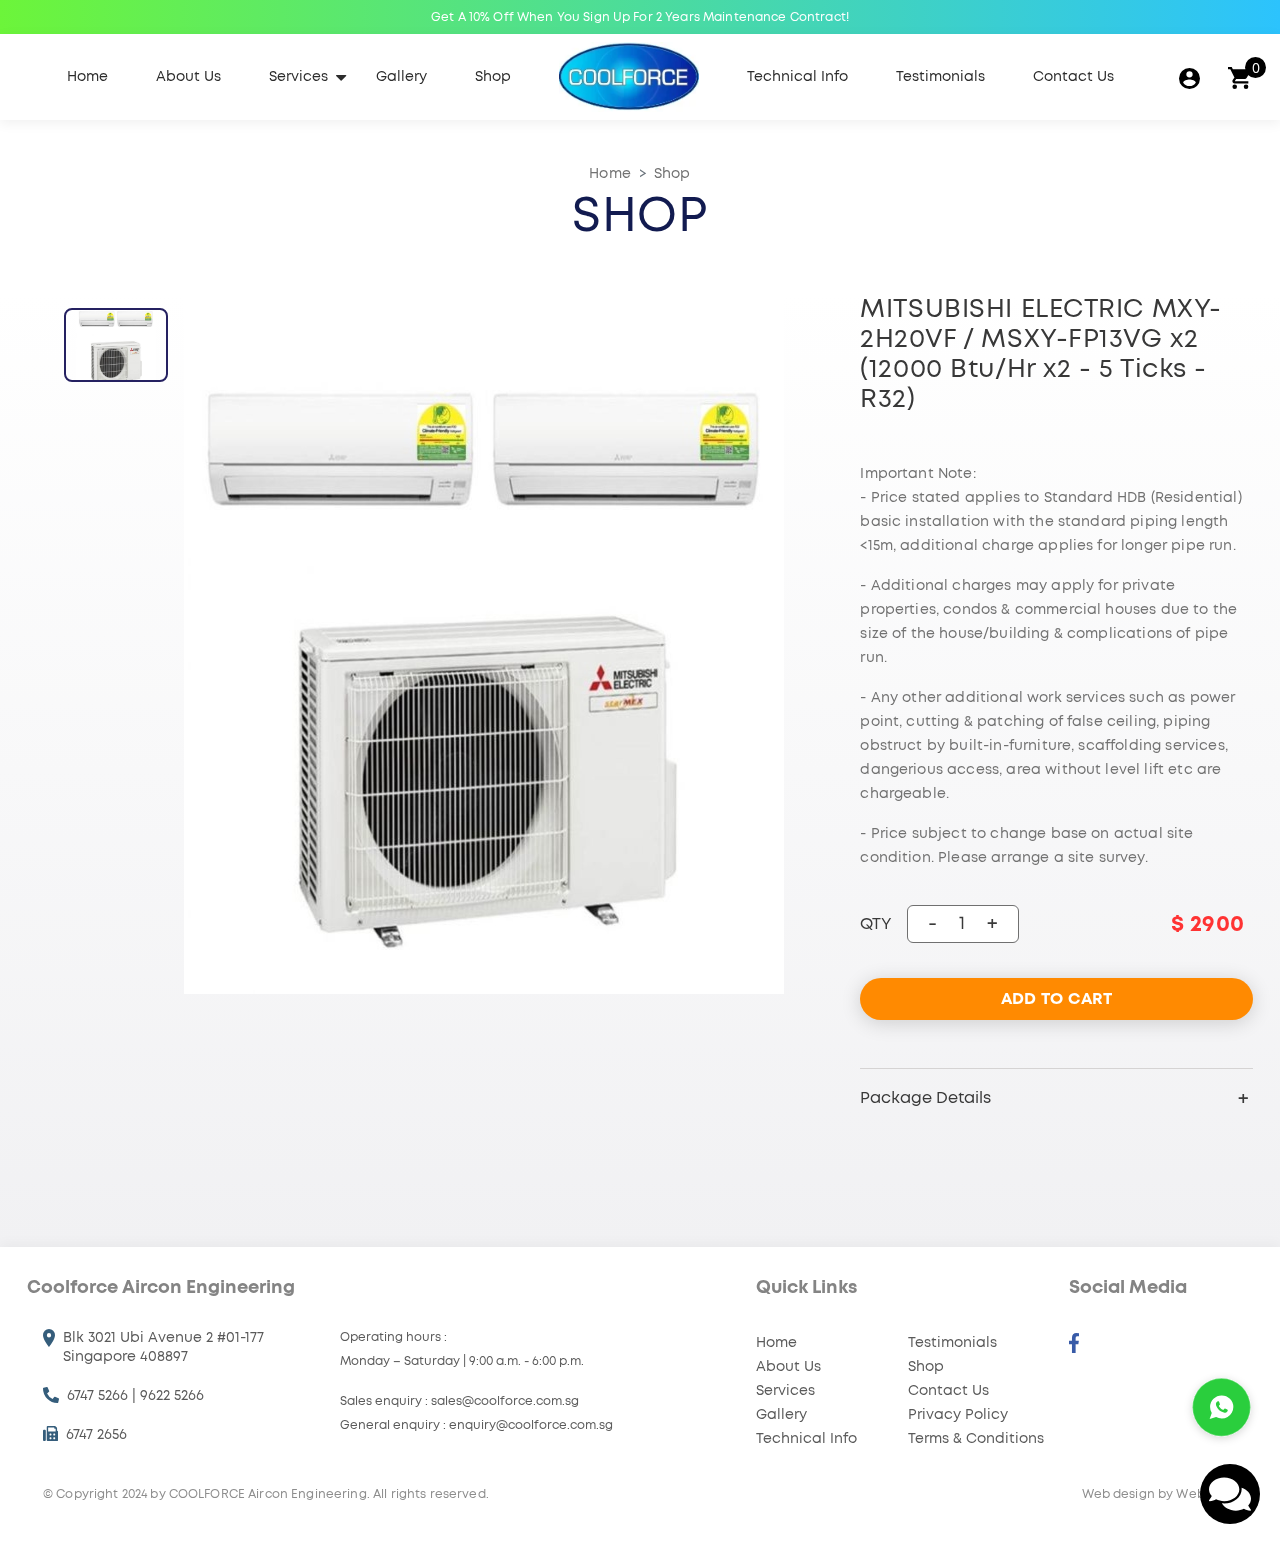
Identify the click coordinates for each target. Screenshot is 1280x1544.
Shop (493, 77)
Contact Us (1073, 77)
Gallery (401, 77)
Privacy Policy (958, 1415)
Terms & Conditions (976, 1439)
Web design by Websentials (1168, 1494)
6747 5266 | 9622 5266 (135, 1396)
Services (298, 77)
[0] (1239, 77)
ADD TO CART (1057, 999)
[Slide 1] (116, 345)
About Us (188, 77)
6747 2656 (96, 1435)
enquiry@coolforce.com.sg (531, 1425)
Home (87, 77)
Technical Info (797, 77)
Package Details (925, 1098)
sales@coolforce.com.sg (505, 1401)
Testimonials (940, 77)
